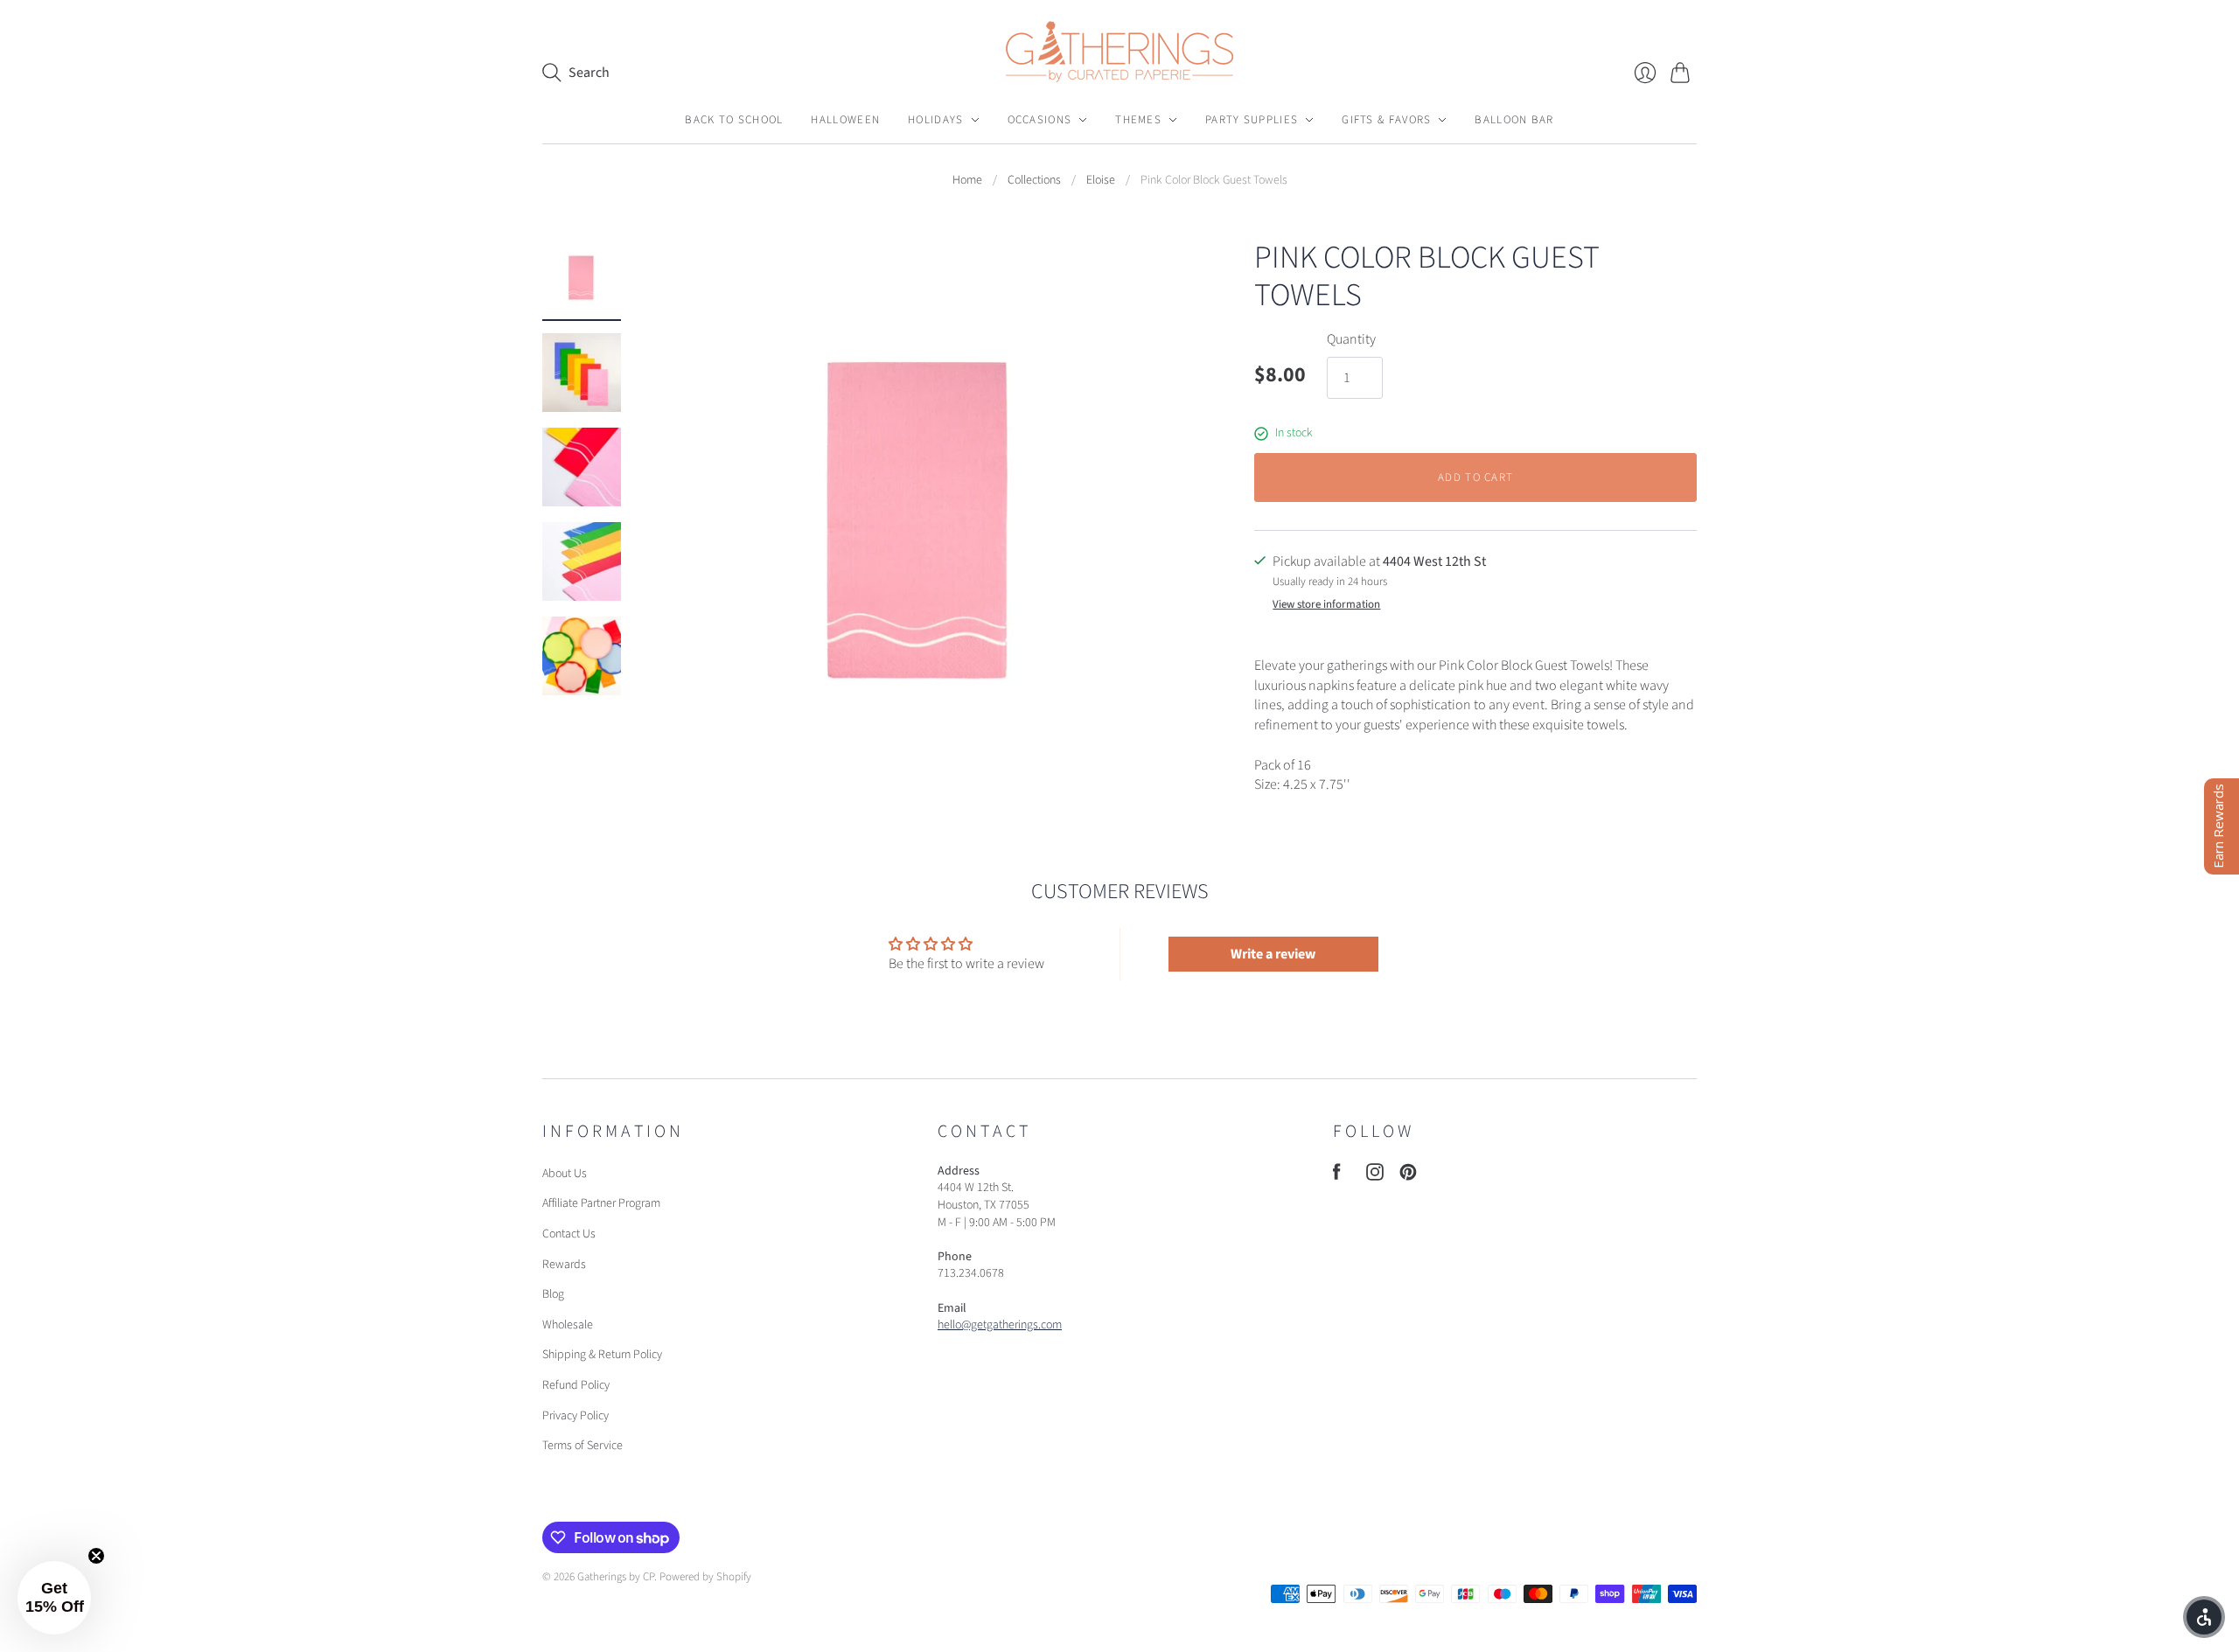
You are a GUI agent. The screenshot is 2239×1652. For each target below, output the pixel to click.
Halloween (845, 120)
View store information (1326, 605)
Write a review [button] (1273, 954)
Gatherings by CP (616, 1577)
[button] (54, 1598)
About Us (565, 1174)
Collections (1034, 181)
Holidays (935, 120)
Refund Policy (576, 1385)
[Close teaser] (96, 1556)
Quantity (1351, 339)
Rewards (564, 1265)
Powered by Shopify (705, 1577)
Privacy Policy (575, 1416)
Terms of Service (582, 1446)
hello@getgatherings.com (1000, 1325)
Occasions (1040, 120)
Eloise (1101, 181)
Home (967, 181)
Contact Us (569, 1234)
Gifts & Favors (1386, 120)
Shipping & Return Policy (602, 1355)
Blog (553, 1294)
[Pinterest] (1408, 1176)
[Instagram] (1375, 1176)
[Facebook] (1337, 1176)
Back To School (734, 120)
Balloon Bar (1514, 120)
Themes (1138, 120)
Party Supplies (1252, 120)
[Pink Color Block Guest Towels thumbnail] (582, 278)
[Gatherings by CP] (1119, 52)
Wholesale (568, 1325)
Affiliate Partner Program (601, 1203)
